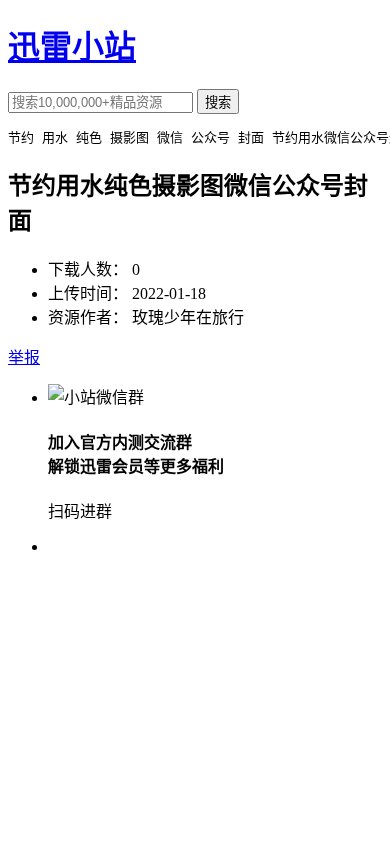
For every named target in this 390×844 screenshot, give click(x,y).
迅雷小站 (72, 47)
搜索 (218, 102)
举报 (24, 357)
